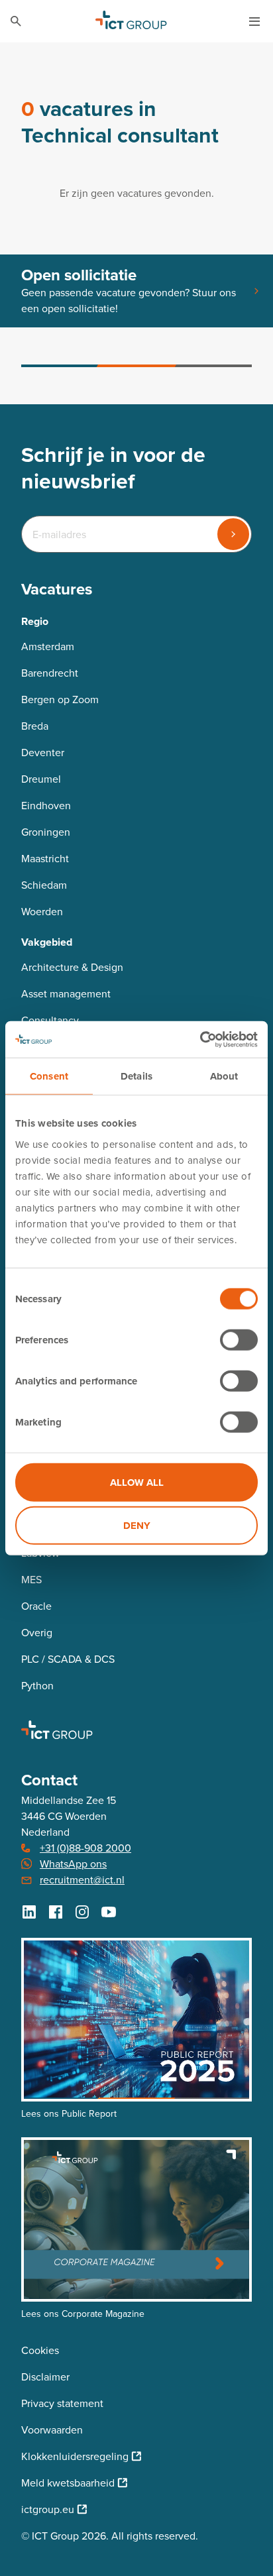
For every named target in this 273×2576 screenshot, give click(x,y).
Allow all (137, 1482)
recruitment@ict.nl (82, 1880)
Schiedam (44, 885)
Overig (37, 1633)
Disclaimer (45, 2377)
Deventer (43, 753)
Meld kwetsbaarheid (68, 2483)
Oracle (36, 1606)
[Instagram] (82, 1912)
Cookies (40, 2350)
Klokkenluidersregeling (75, 2456)
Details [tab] (136, 1076)
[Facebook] (56, 1912)
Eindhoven (46, 806)
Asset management (66, 994)
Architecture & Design (72, 967)
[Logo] (131, 21)
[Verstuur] (233, 534)
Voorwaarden (52, 2430)
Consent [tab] (49, 1076)
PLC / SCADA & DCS (68, 1659)
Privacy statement (62, 2403)
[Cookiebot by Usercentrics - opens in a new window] (200, 1039)
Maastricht (45, 859)
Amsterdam (48, 646)
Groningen (46, 832)
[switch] (239, 1339)
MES (31, 1580)
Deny (137, 1526)
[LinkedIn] (29, 1912)
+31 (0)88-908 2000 (85, 1848)
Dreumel (41, 779)
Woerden (42, 912)
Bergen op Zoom (60, 700)
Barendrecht (50, 673)
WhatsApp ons (73, 1864)
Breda (35, 726)
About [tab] (224, 1076)
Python (37, 1686)
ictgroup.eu (48, 2509)
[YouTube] (109, 1912)
